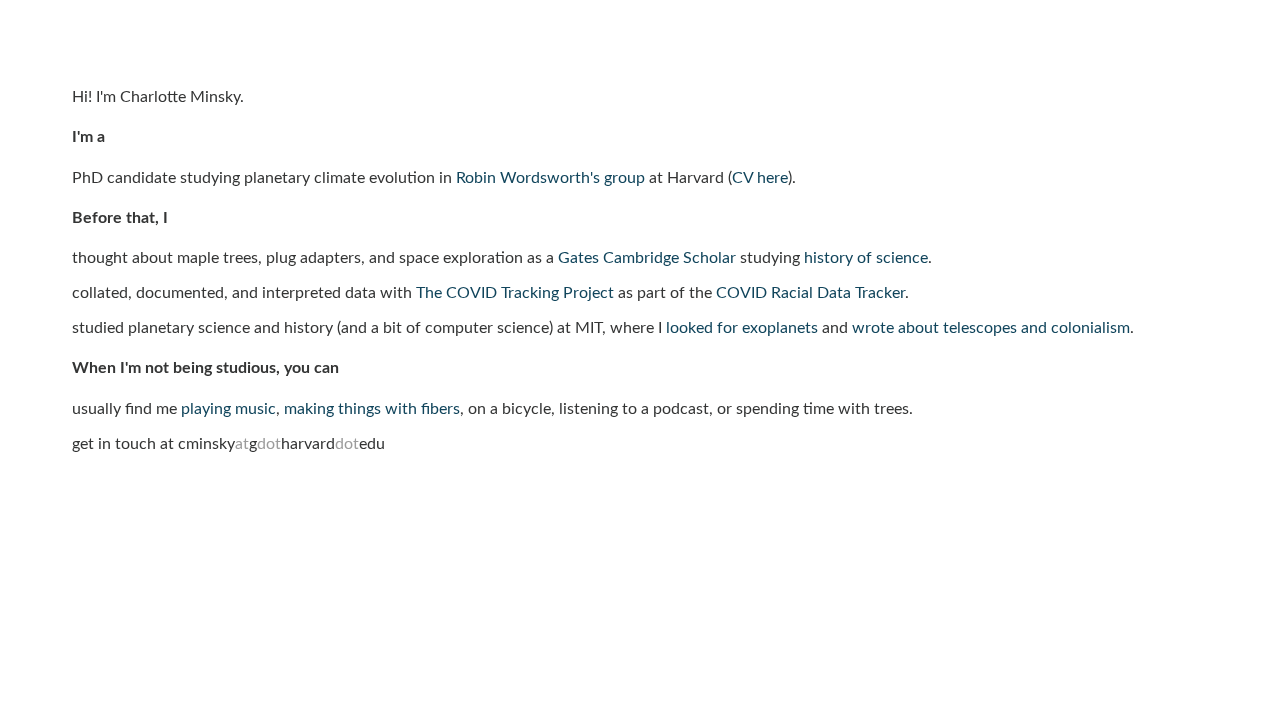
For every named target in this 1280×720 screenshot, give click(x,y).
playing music (228, 409)
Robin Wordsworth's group (550, 178)
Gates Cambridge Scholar (647, 258)
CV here (760, 178)
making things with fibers (372, 409)
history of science (866, 258)
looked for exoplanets (742, 328)
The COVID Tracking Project (515, 293)
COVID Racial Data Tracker (810, 293)
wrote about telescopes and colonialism (991, 328)
